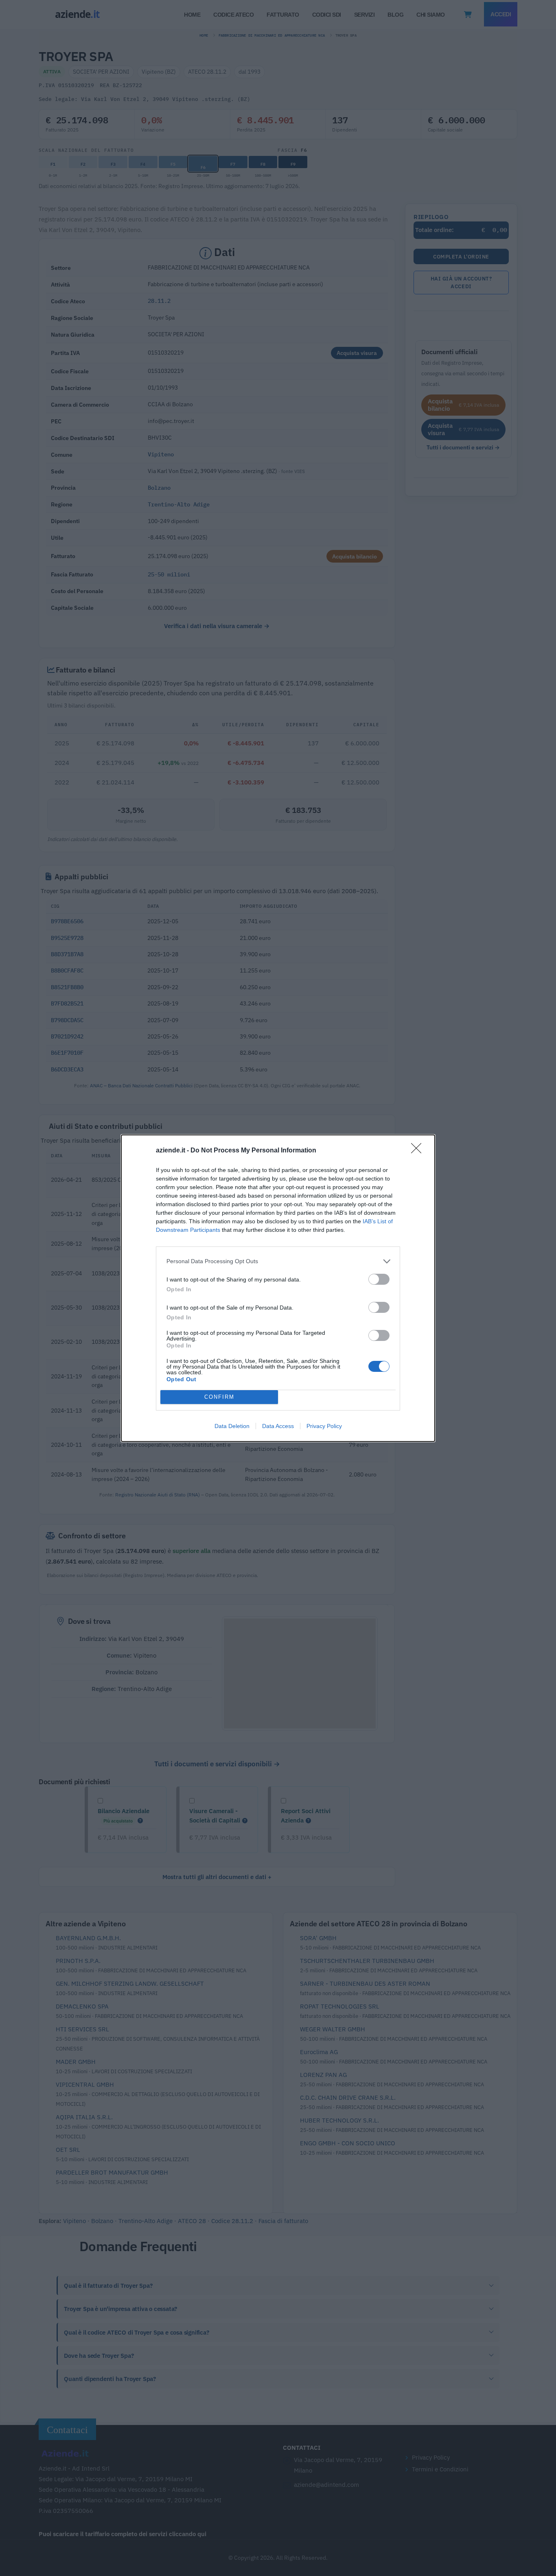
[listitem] (278, 1261)
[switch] (379, 1279)
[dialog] (278, 1288)
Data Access (278, 1426)
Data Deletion (232, 1426)
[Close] (419, 1151)
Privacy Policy (324, 1426)
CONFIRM (219, 1397)
